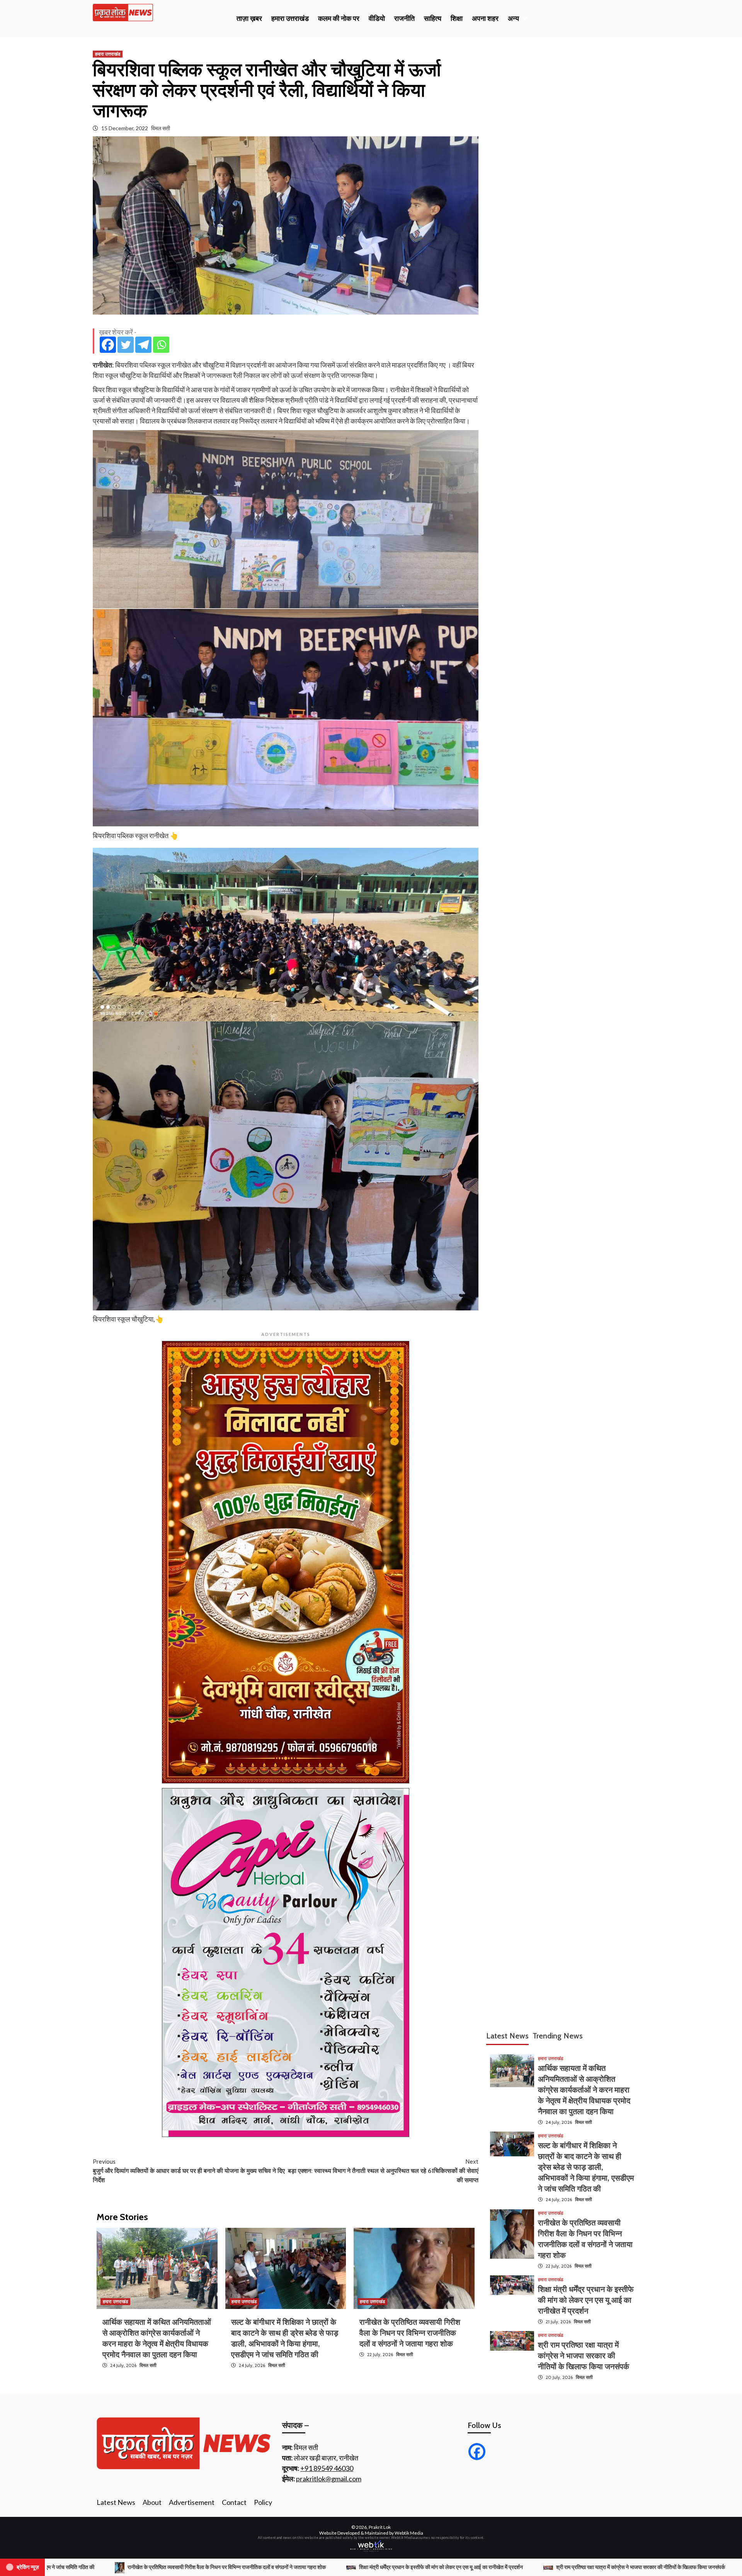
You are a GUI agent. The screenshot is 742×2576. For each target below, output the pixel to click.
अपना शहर (485, 19)
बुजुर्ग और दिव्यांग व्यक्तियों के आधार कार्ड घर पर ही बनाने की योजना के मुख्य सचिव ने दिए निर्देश (189, 2171)
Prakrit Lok (380, 2527)
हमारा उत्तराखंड (290, 19)
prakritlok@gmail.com (329, 2479)
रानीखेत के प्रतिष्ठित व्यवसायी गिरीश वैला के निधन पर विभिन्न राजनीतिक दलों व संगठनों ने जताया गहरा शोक (410, 2333)
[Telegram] (143, 345)
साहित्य (433, 19)
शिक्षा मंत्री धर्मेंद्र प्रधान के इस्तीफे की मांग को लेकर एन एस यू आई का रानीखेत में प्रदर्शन (586, 2300)
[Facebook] (108, 345)
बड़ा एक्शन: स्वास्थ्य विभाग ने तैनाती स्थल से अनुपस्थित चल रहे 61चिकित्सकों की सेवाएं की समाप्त (383, 2171)
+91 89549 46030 (327, 2468)
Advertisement (192, 2502)
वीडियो (377, 19)
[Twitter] (126, 345)
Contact (234, 2502)
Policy (263, 2502)
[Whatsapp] (161, 345)
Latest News (116, 2502)
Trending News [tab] (558, 2036)
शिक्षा (457, 19)
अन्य (513, 19)
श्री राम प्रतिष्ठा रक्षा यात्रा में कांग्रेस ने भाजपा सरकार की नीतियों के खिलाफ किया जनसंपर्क (584, 2355)
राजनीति (404, 19)
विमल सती (161, 128)
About (152, 2502)
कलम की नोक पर (339, 19)
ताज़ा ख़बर (249, 19)
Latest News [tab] (507, 2036)
